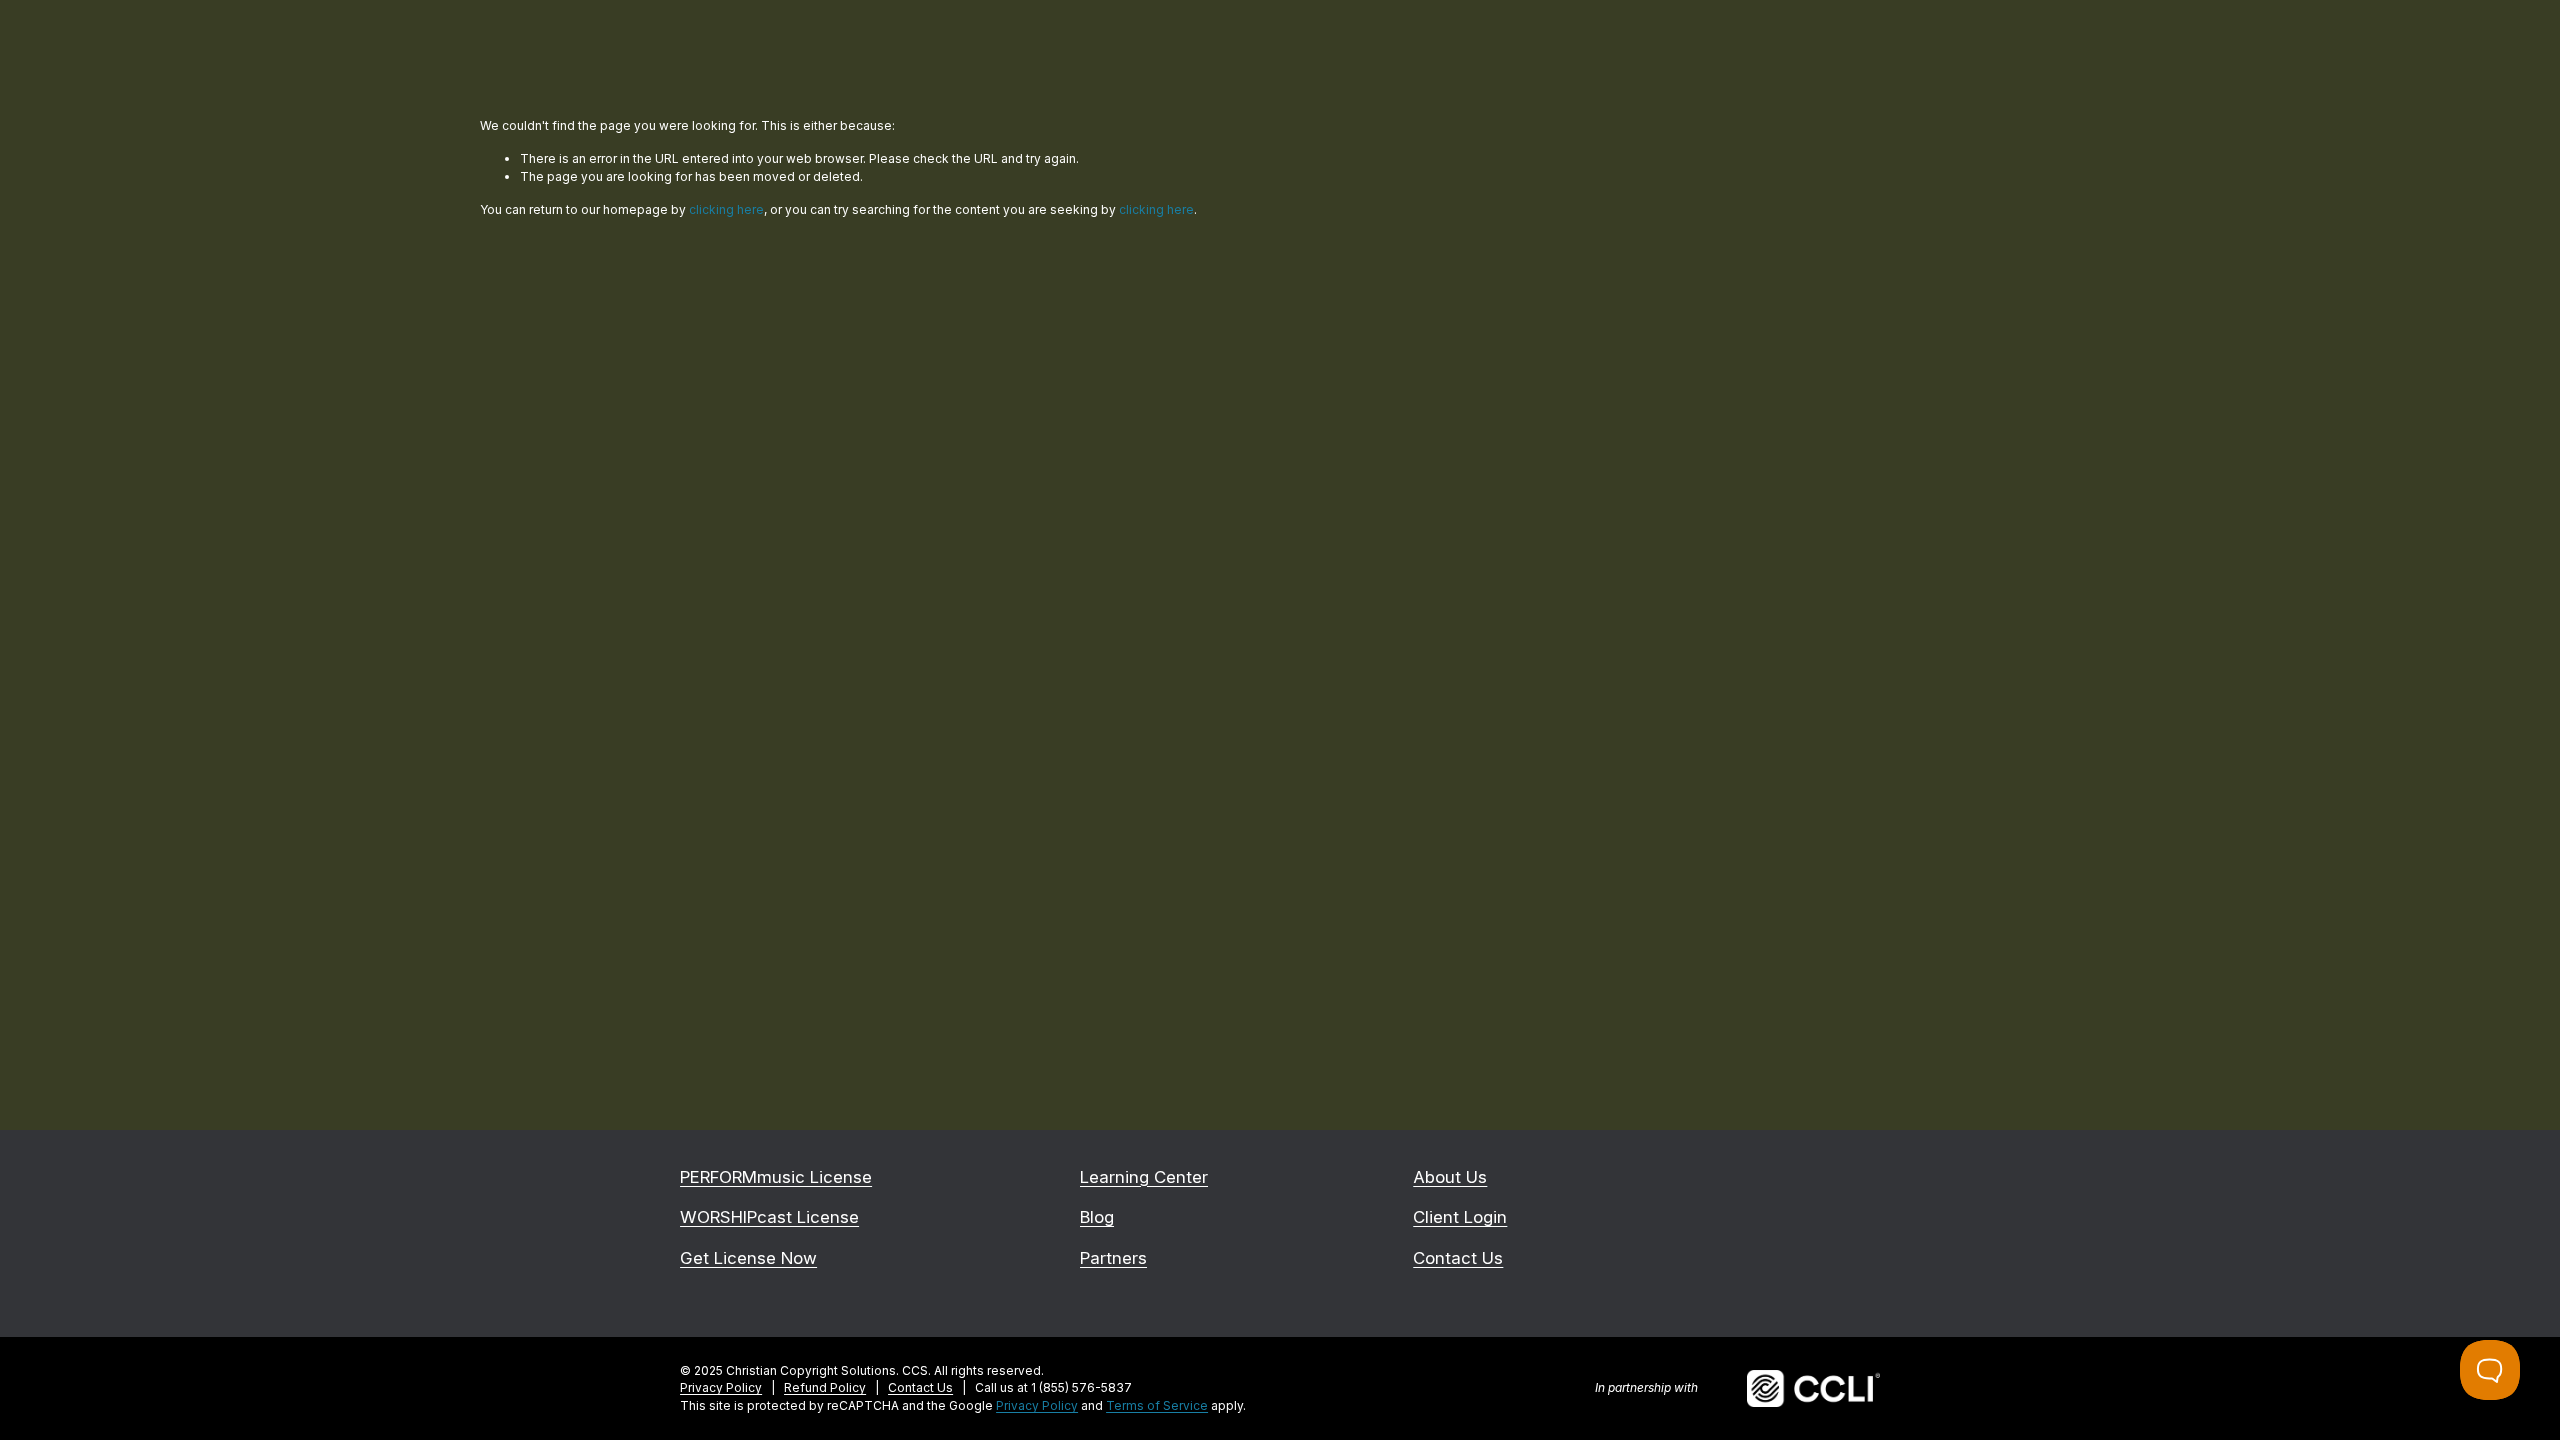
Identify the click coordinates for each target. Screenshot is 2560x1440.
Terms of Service (1157, 1405)
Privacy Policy (1037, 1405)
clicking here (726, 209)
